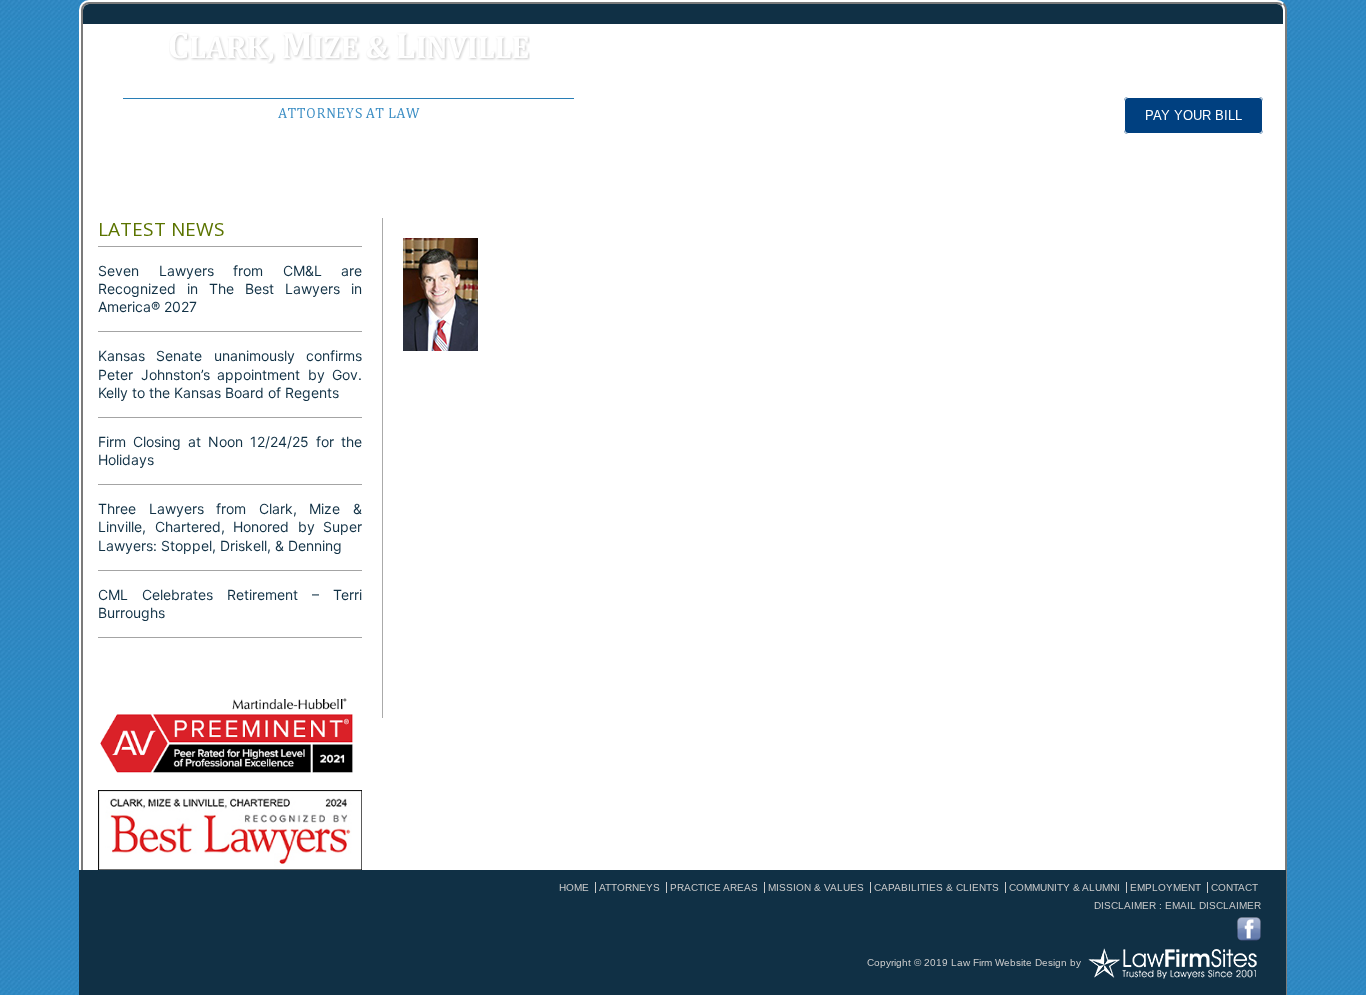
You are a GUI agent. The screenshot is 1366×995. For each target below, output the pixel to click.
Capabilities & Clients (936, 887)
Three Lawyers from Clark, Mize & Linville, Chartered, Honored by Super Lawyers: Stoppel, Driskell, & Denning (230, 526)
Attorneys (418, 184)
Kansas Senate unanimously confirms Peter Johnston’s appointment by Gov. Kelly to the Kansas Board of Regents (230, 373)
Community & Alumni (1064, 887)
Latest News (1042, 184)
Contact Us (1203, 184)
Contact (1234, 887)
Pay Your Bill (1193, 115)
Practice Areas (587, 184)
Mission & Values (816, 887)
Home (142, 184)
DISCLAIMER (1125, 905)
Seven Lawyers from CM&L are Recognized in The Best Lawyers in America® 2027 (230, 288)
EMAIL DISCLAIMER (1213, 905)
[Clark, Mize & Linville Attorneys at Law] (348, 72)
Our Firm (270, 184)
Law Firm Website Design (1009, 962)
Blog (902, 184)
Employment (763, 184)
